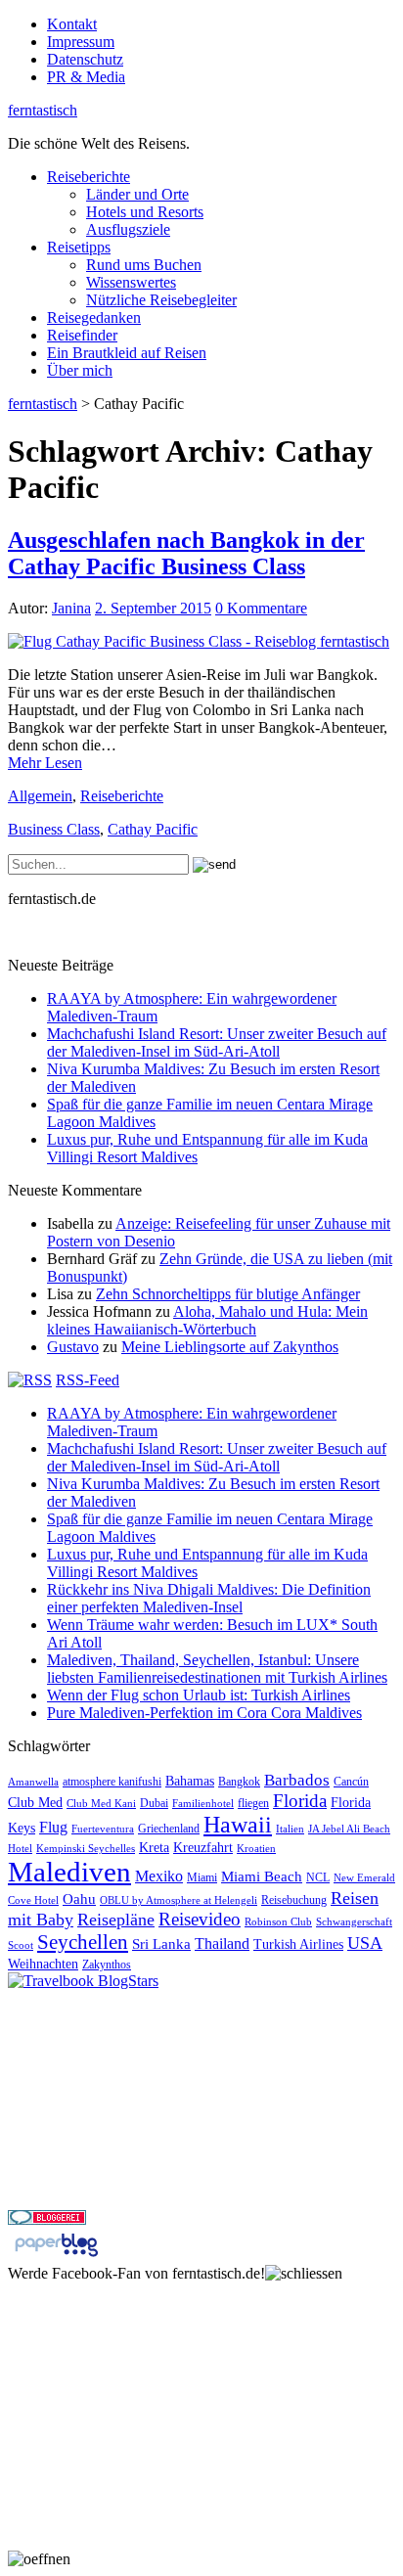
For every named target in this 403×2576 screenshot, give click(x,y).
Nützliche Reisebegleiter (161, 300)
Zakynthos (107, 1965)
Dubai (154, 1803)
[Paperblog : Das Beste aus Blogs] (56, 2256)
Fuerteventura (103, 1829)
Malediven (69, 1872)
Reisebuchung (294, 1900)
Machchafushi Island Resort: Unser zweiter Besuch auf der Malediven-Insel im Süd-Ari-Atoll (217, 1042)
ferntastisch (43, 110)
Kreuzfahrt (203, 1848)
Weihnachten (43, 1964)
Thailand (222, 1943)
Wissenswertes (131, 282)
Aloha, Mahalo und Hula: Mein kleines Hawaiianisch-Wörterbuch (207, 1320)
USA (365, 1943)
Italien (290, 1829)
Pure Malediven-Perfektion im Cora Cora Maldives (204, 1713)
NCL (318, 1877)
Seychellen (83, 1942)
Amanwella (33, 1782)
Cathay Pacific (153, 829)
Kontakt (72, 24)
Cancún (351, 1782)
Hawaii (238, 1825)
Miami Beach (262, 1876)
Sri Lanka (161, 1943)
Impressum (81, 42)
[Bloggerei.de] (47, 2219)
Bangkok (239, 1782)
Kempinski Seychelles (86, 1849)
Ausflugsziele (128, 229)
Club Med (35, 1803)
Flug (53, 1827)
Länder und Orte (137, 194)
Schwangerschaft (354, 1922)
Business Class (54, 829)
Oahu (79, 1898)
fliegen (253, 1803)
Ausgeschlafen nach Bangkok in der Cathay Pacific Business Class (186, 553)
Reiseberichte (89, 177)
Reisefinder (82, 335)
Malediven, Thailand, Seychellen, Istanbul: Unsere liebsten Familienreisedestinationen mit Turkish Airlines (217, 1669)
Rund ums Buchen (144, 265)
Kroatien (256, 1849)
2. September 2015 (153, 608)
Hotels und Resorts (145, 212)
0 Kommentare (261, 608)
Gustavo (73, 1347)
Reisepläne (116, 1920)
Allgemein (40, 796)
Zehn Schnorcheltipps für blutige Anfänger (228, 1294)
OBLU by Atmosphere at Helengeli (179, 1900)
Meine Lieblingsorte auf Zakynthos (230, 1347)
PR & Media (86, 77)
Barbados (297, 1780)
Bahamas (190, 1781)
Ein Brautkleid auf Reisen (127, 353)
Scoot (21, 1945)
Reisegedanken (94, 317)
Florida (300, 1801)
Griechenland (169, 1829)
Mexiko (159, 1876)
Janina (71, 608)
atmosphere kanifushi (112, 1782)
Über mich (80, 370)
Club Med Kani (101, 1804)
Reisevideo (200, 1919)
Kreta (154, 1848)
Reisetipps (79, 247)
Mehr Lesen (45, 763)
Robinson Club (278, 1922)
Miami (202, 1877)
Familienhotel (203, 1804)
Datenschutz (85, 59)
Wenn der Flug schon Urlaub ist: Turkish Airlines (199, 1695)
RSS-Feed (88, 1380)
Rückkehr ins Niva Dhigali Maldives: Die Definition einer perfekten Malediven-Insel (209, 1598)
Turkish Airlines (298, 1944)
